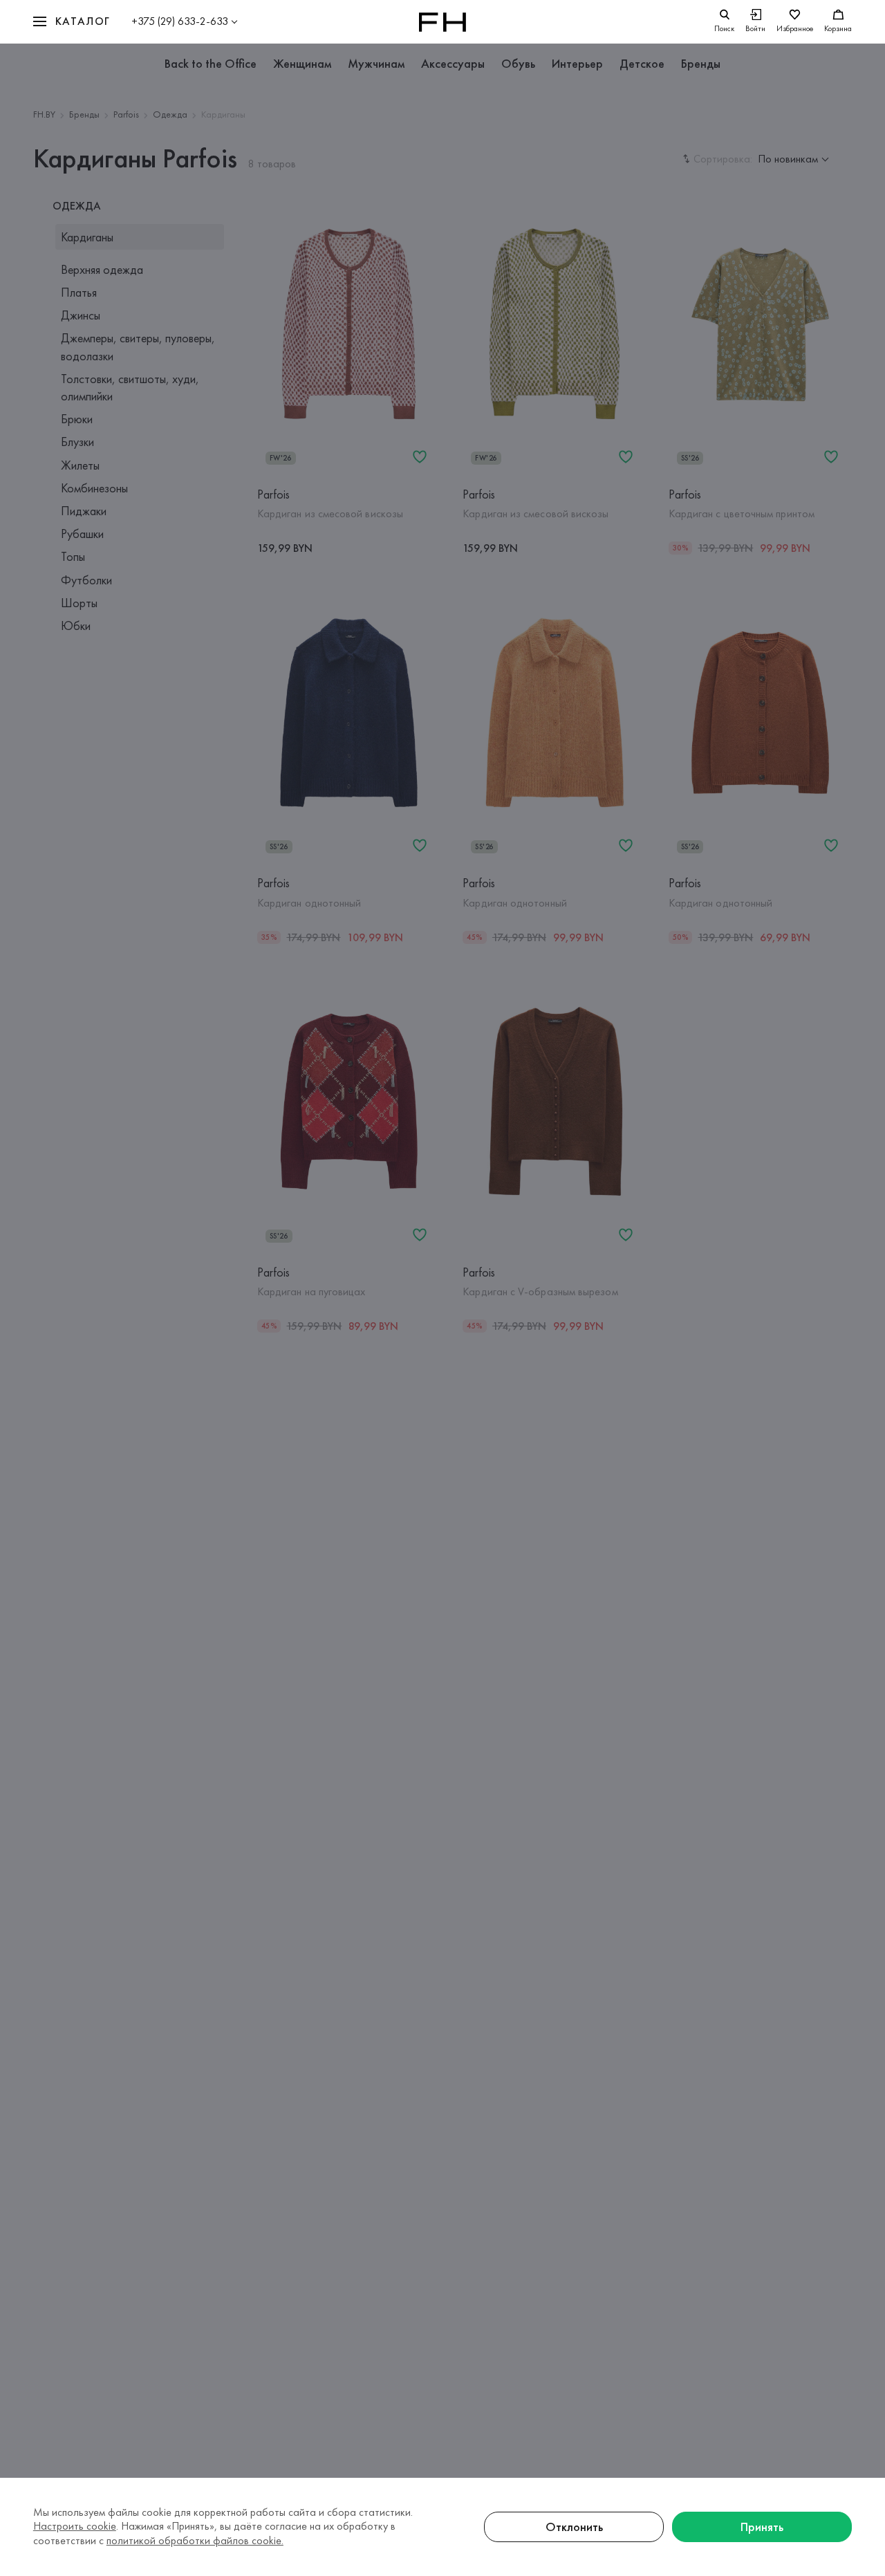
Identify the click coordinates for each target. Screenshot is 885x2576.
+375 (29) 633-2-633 (180, 21)
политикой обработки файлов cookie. (195, 2540)
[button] (72, 22)
